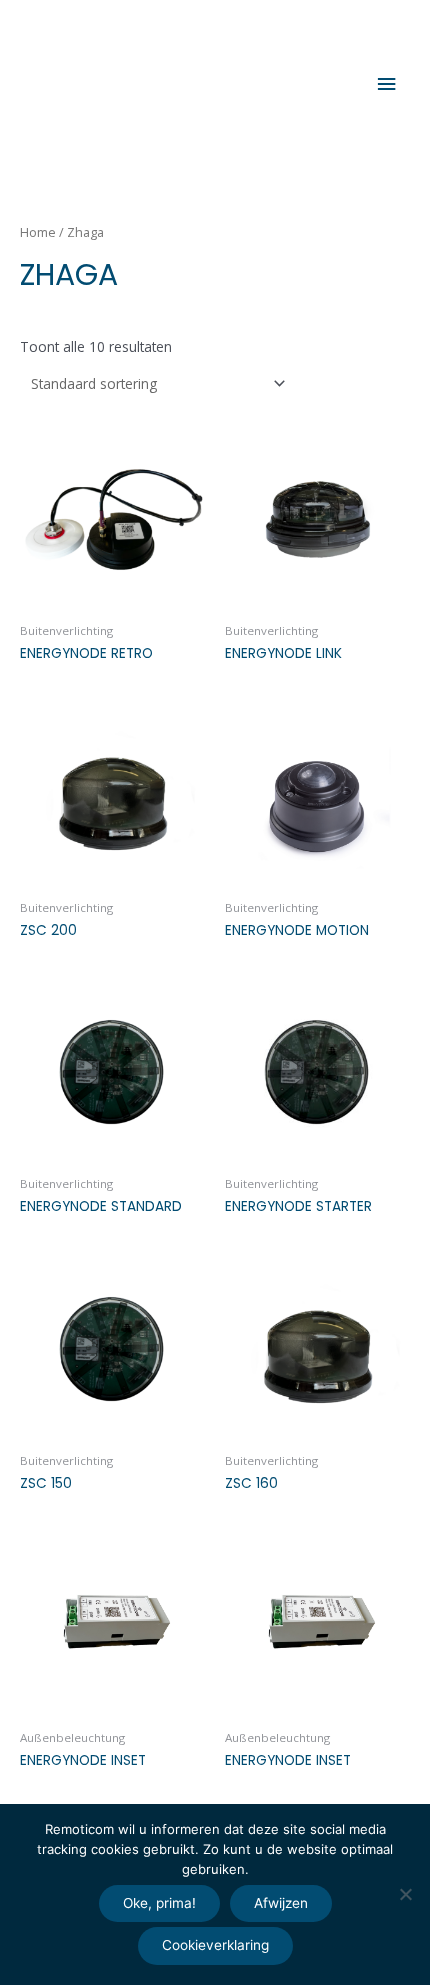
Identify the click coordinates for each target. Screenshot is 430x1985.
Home (38, 232)
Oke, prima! (159, 1903)
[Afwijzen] (405, 1894)
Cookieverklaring (215, 1945)
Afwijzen (281, 1903)
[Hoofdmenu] (387, 84)
